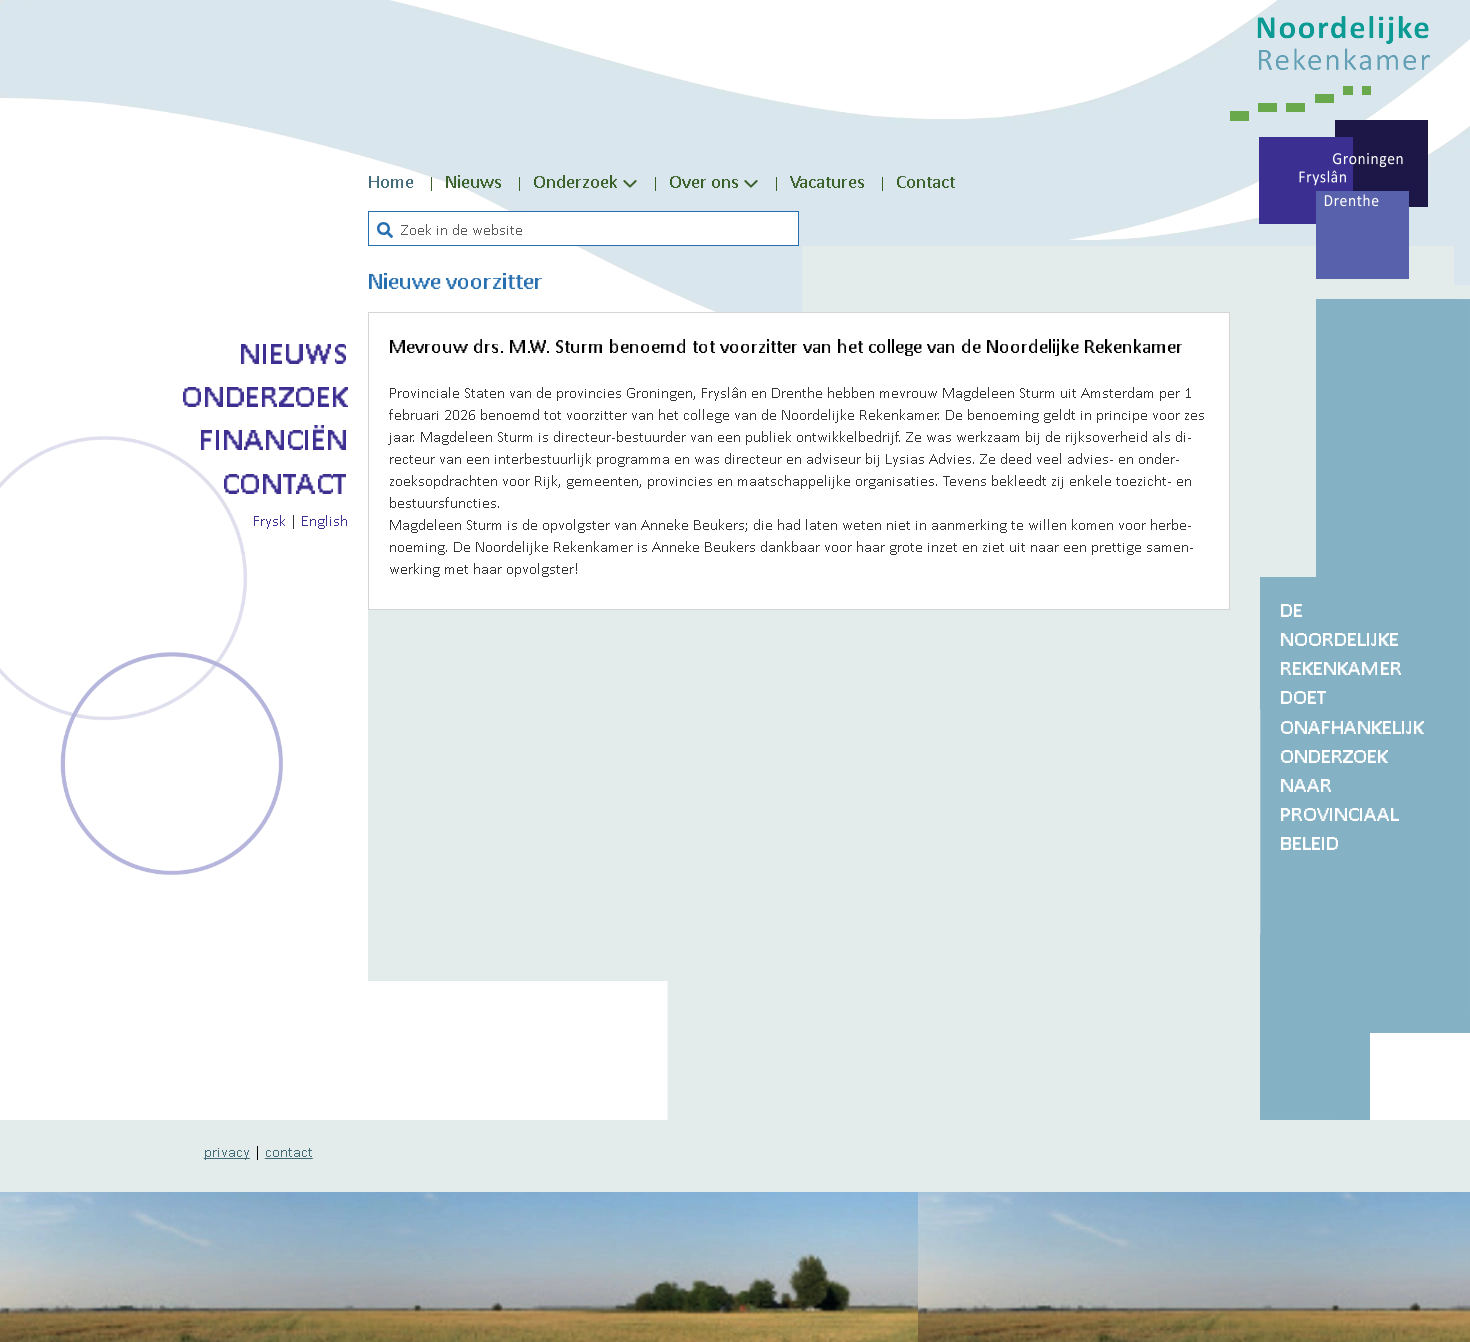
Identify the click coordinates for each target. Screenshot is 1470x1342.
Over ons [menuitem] (704, 181)
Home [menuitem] (391, 181)
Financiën (273, 439)
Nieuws (293, 353)
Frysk (269, 520)
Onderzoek (264, 396)
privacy (227, 1151)
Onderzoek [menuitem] (575, 181)
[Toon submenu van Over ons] (751, 182)
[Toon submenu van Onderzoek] (630, 182)
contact (289, 1151)
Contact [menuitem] (925, 181)
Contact (285, 483)
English (324, 520)
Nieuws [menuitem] (473, 181)
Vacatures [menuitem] (827, 181)
